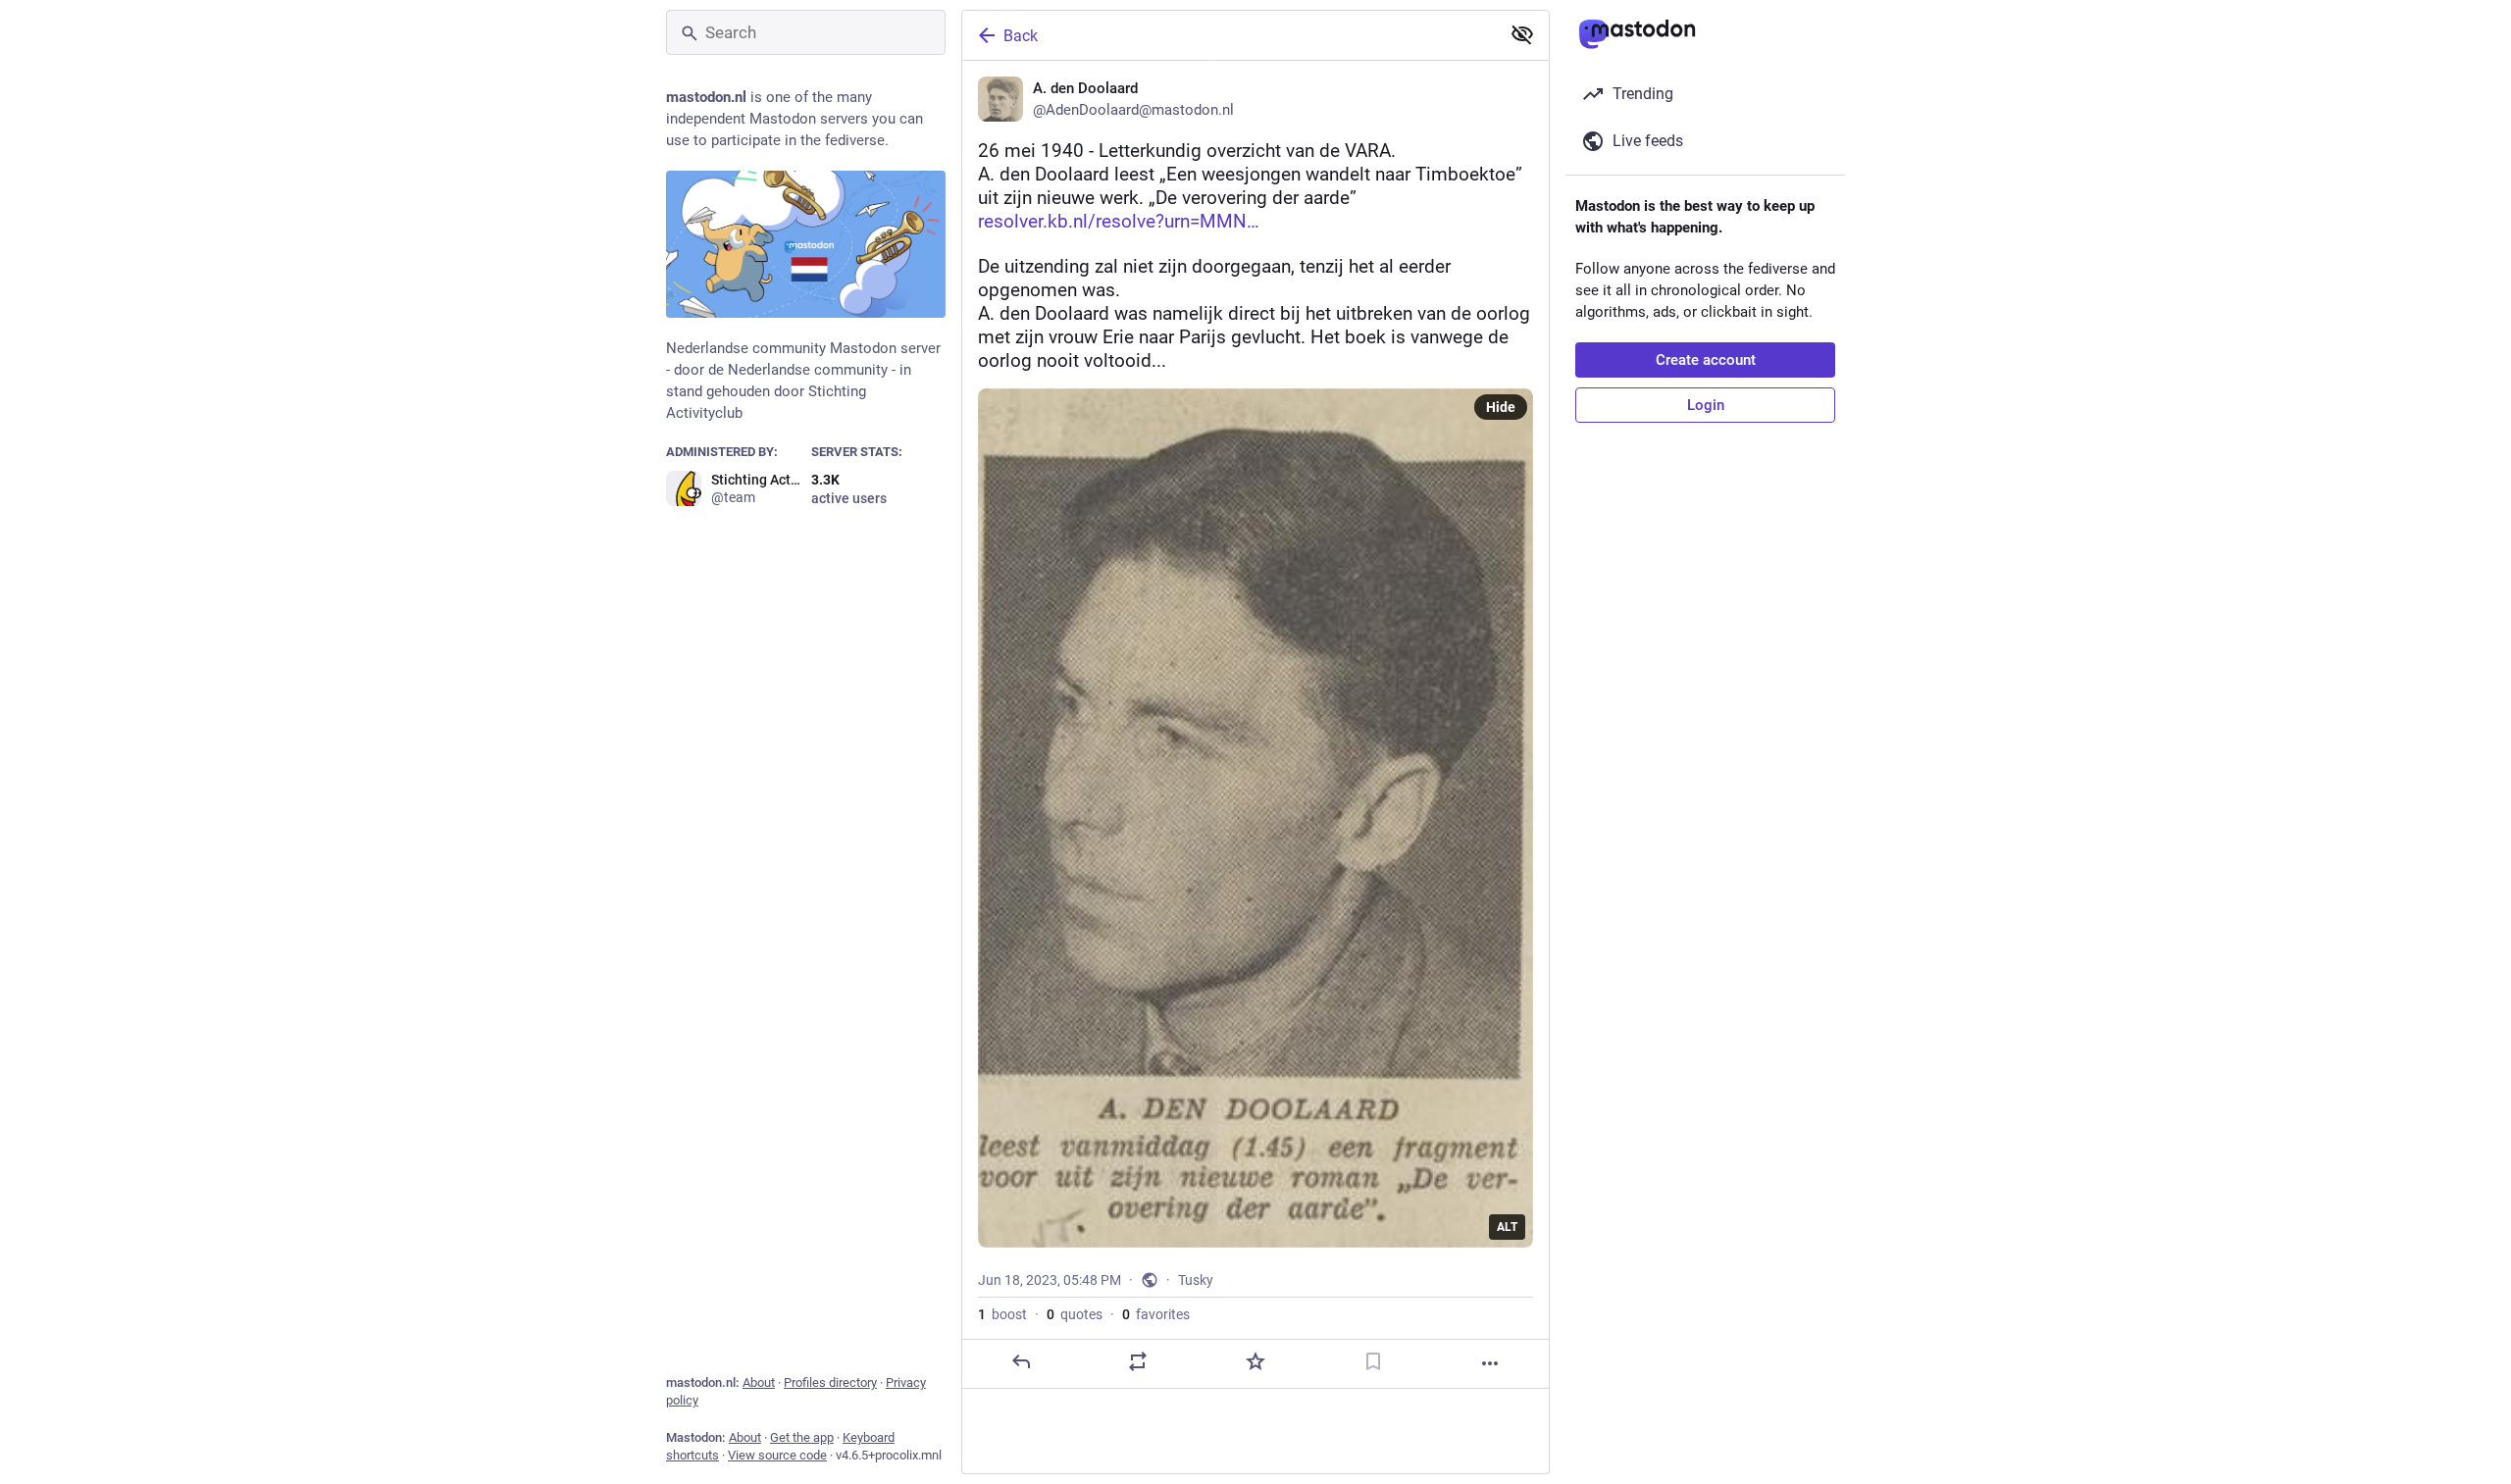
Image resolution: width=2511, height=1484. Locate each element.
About (759, 1382)
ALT (1507, 1227)
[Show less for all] (1522, 34)
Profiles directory (830, 1382)
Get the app (802, 1437)
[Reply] (1021, 1361)
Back (1021, 36)
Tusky (1196, 1280)
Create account (1706, 360)
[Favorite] (1255, 1361)
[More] (1490, 1363)
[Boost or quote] (1138, 1361)
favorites (1156, 1314)
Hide (1501, 407)
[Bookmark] (1373, 1361)
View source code (777, 1455)
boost (1002, 1314)
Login (1706, 405)
